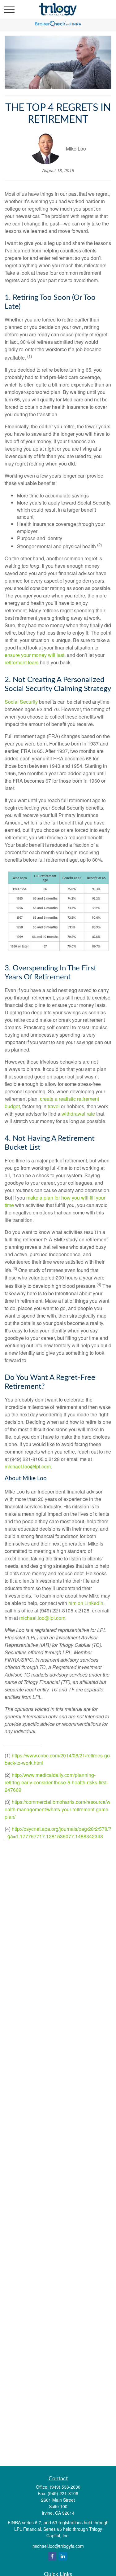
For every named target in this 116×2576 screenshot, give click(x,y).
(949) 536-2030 (65, 2487)
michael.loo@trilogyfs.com (58, 2546)
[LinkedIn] (63, 2556)
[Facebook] (52, 2556)
